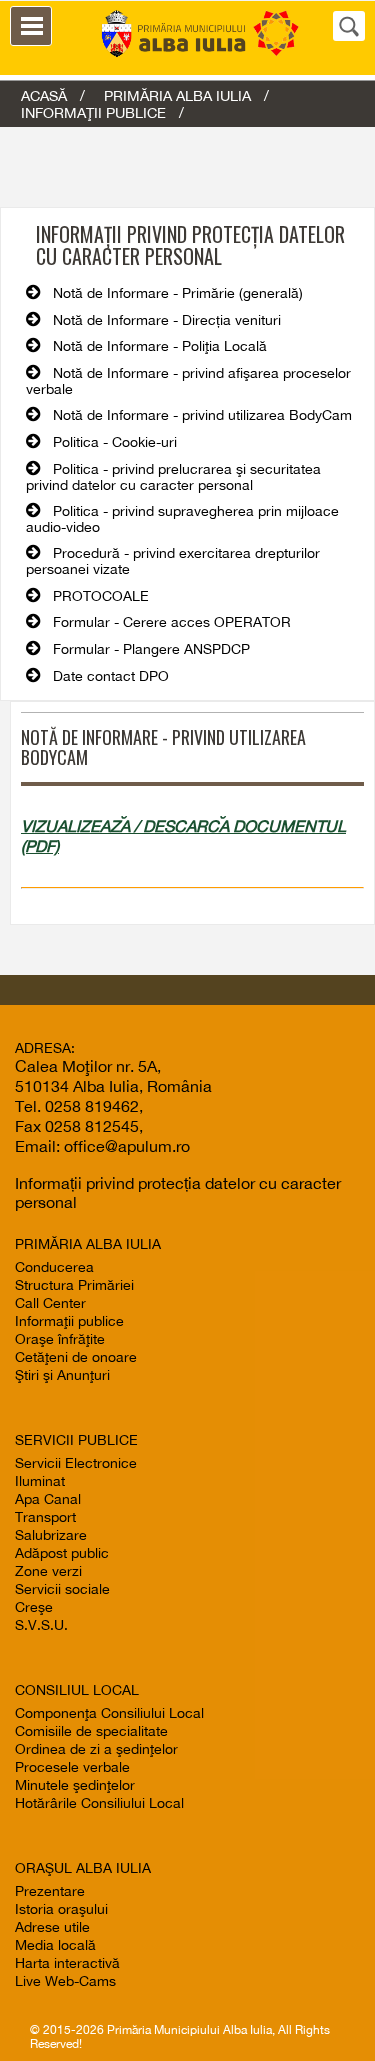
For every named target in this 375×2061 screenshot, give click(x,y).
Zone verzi (48, 1571)
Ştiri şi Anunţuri (62, 1375)
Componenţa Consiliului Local (109, 1713)
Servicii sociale (62, 1589)
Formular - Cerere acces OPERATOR (172, 622)
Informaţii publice (69, 1321)
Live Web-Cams (65, 1981)
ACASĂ (44, 95)
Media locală (55, 1945)
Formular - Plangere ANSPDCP (151, 649)
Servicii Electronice (76, 1463)
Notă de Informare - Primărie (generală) (178, 293)
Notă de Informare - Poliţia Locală (160, 346)
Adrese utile (52, 1927)
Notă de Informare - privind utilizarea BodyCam (202, 415)
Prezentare (50, 1891)
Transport (45, 1517)
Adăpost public (62, 1553)
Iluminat (40, 1481)
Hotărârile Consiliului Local (99, 1803)
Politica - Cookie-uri (115, 442)
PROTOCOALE (101, 596)
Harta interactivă (67, 1963)
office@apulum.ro (127, 1146)
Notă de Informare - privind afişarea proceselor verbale (188, 381)
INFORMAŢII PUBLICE (93, 112)
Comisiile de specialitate (91, 1731)
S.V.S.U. (41, 1625)
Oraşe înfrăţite (60, 1339)
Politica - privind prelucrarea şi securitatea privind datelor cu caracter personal (173, 477)
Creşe (34, 1607)
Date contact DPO (111, 676)
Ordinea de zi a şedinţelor (96, 1749)
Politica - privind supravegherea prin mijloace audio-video (182, 519)
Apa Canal (48, 1499)
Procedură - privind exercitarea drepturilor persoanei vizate (173, 561)
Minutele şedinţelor (75, 1785)
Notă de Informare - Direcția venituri (167, 320)
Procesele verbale (72, 1767)
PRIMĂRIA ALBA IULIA (177, 95)
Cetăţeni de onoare (76, 1357)
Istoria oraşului (61, 1909)
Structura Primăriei (74, 1285)
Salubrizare (51, 1535)
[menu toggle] (31, 26)
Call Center (50, 1303)
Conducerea (54, 1267)
